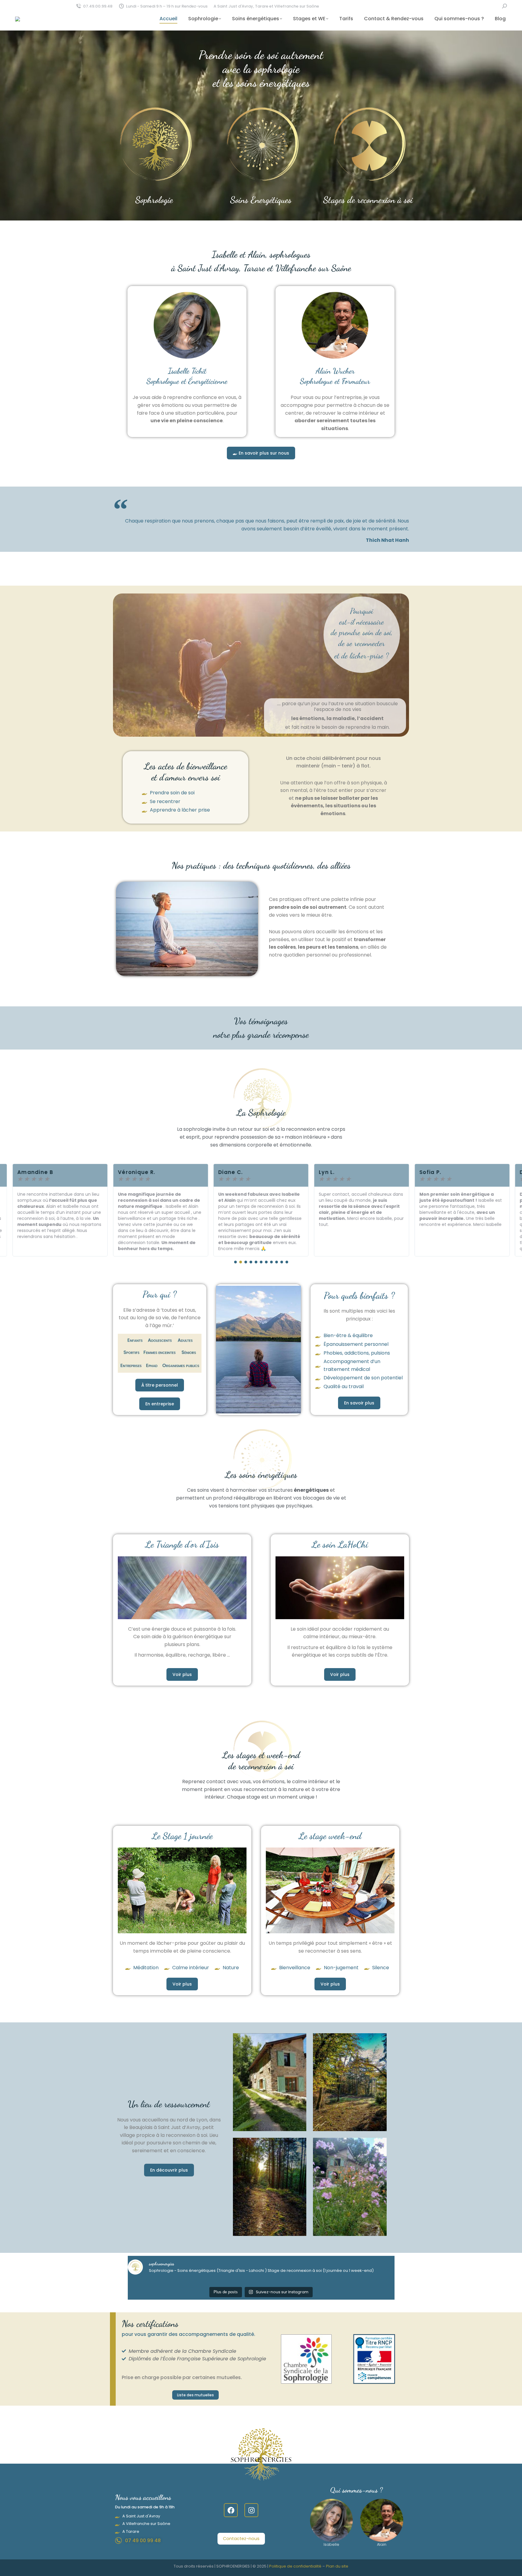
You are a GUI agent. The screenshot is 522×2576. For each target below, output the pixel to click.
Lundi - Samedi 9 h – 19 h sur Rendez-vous (167, 6)
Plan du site (337, 2566)
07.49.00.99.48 (98, 6)
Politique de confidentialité (295, 2566)
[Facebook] (231, 2510)
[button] (235, 1262)
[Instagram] (251, 2510)
